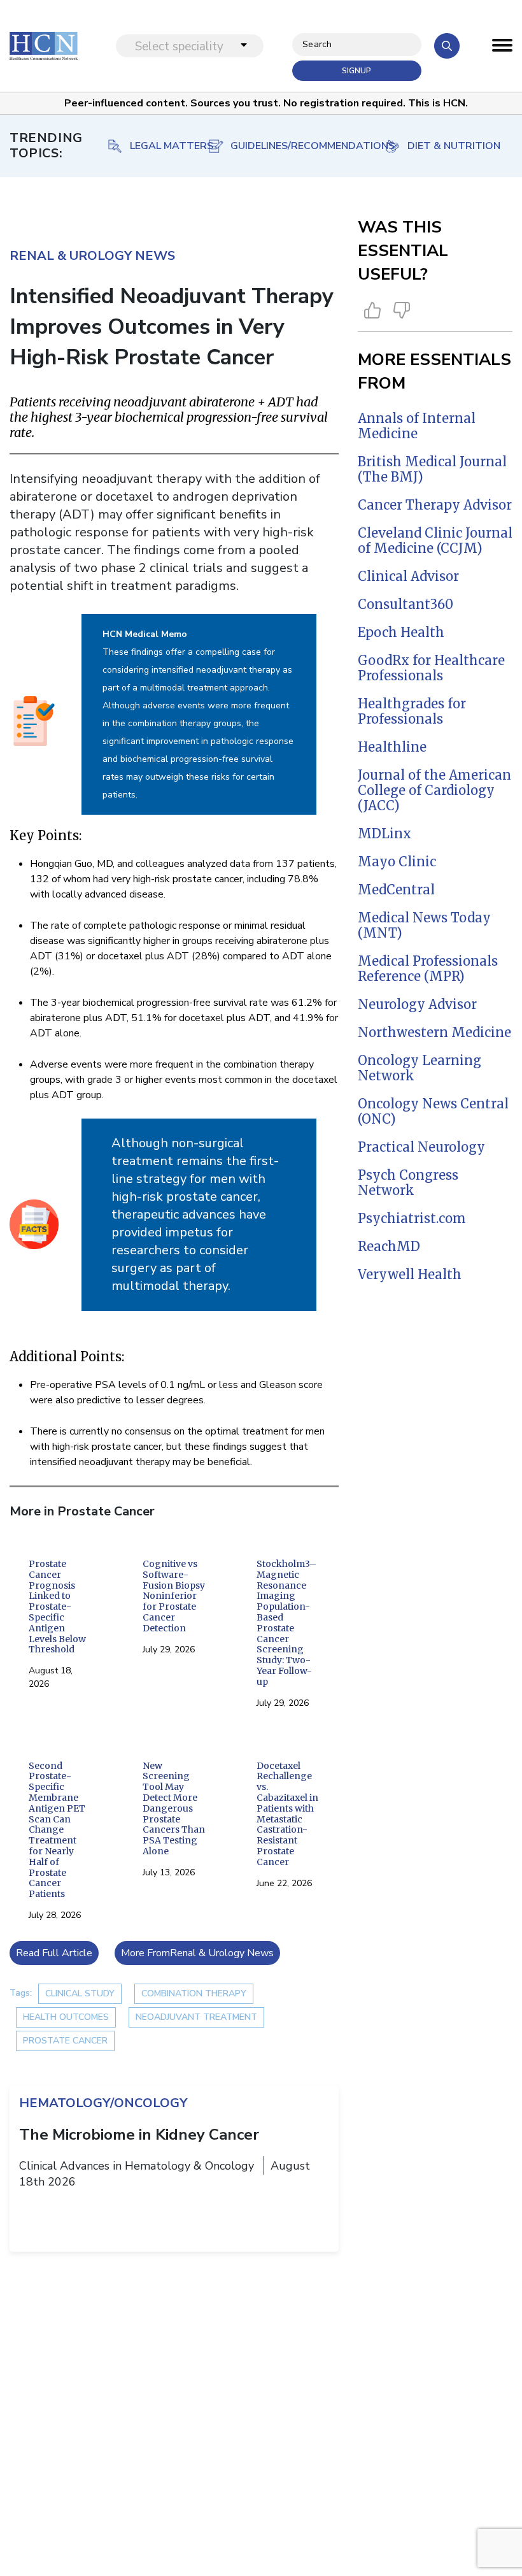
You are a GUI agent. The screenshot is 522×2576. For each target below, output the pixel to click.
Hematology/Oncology (103, 2103)
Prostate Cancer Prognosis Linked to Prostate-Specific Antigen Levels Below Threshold (57, 1607)
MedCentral (396, 890)
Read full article (54, 1953)
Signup (356, 71)
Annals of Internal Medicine (417, 426)
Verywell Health (410, 1274)
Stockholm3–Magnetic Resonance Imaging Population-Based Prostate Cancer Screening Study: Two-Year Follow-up (286, 1623)
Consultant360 (406, 604)
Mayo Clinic (397, 862)
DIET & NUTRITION (314, 146)
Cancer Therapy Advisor (435, 505)
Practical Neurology (421, 1147)
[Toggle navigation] (502, 48)
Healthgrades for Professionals (412, 711)
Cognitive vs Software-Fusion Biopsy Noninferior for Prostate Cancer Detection (174, 1596)
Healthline (392, 747)
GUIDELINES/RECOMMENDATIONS (161, 146)
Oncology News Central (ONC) (433, 1111)
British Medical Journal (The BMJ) (432, 469)
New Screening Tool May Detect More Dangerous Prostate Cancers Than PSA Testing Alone (174, 1809)
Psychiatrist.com (412, 1218)
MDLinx (384, 834)
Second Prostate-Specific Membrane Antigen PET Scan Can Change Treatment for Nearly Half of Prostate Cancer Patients (57, 1830)
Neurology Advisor (417, 1004)
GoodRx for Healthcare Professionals (431, 668)
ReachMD (389, 1246)
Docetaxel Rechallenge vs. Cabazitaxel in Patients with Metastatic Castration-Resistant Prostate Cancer (287, 1814)
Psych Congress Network (408, 1183)
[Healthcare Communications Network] (44, 46)
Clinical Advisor (408, 576)
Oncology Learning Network (420, 1068)
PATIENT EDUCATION (456, 146)
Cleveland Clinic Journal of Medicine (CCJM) (435, 540)
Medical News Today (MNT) (424, 925)
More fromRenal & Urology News (197, 1953)
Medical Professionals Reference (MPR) (428, 969)
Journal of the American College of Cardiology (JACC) (434, 790)
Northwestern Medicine (434, 1032)
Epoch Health (401, 632)
